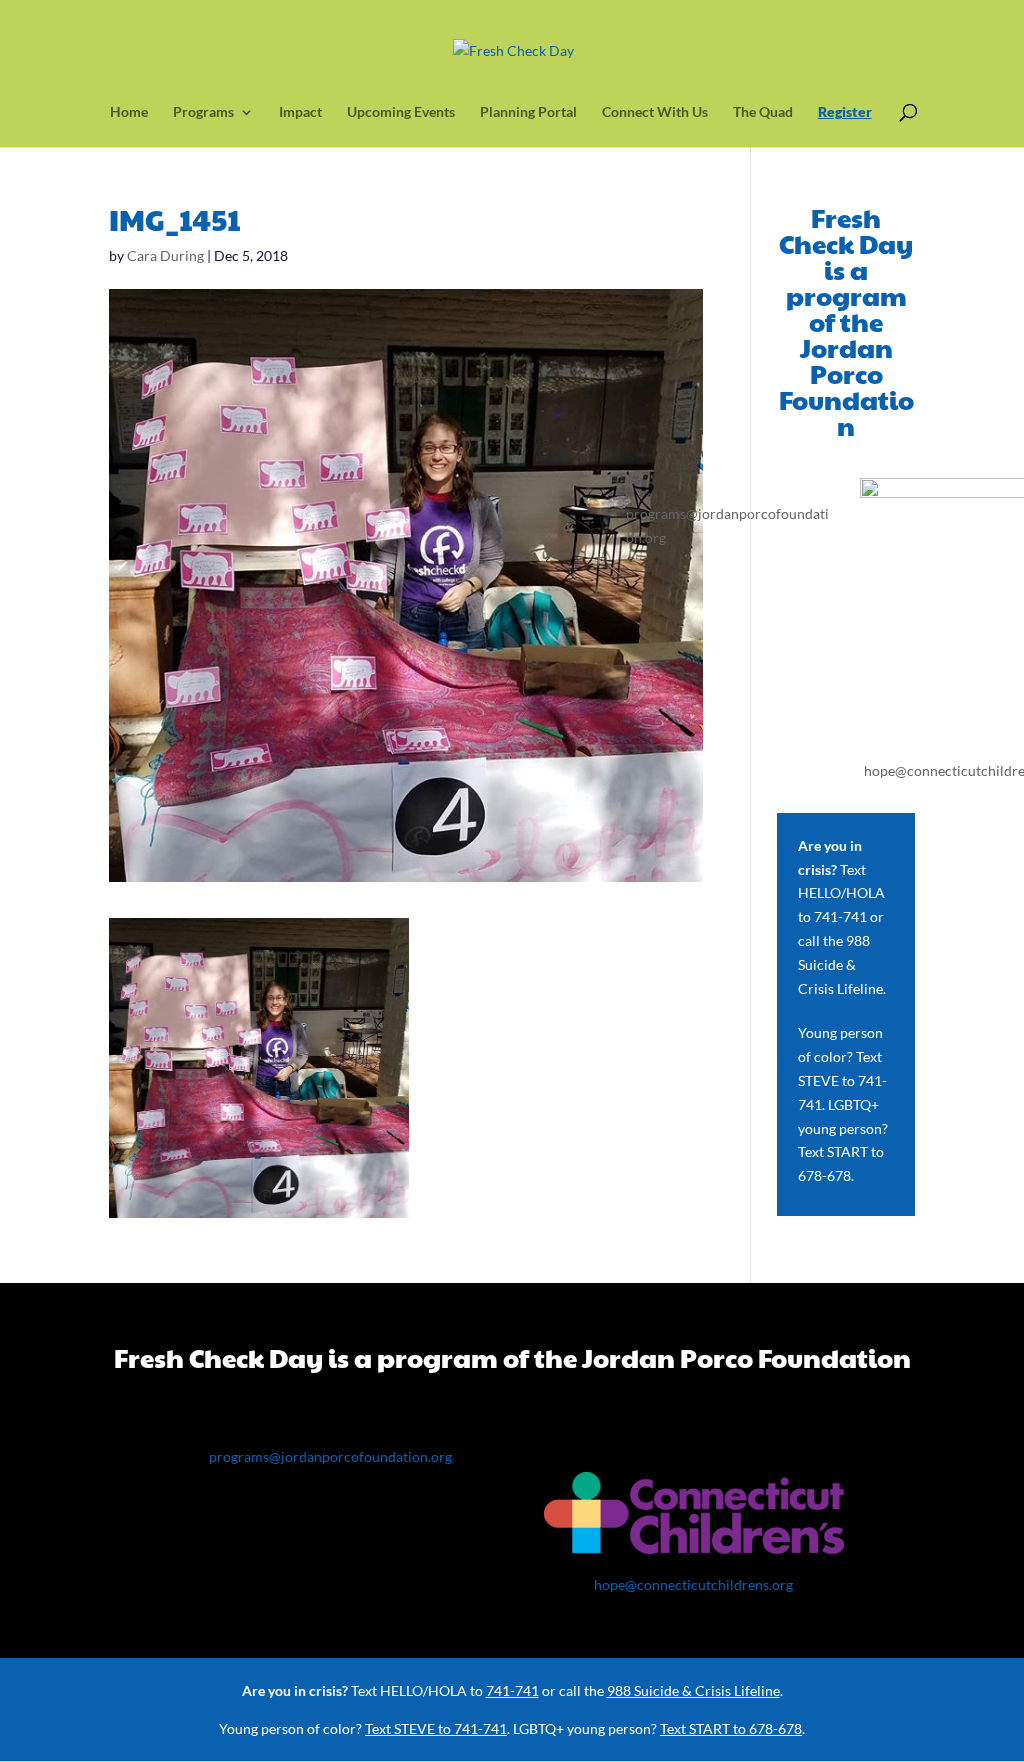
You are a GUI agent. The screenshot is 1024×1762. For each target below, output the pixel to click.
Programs (203, 112)
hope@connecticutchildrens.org (693, 1584)
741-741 (840, 916)
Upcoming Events (401, 112)
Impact (300, 112)
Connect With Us (655, 112)
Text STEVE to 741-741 (842, 1080)
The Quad (763, 112)
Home (129, 112)
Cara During (165, 255)
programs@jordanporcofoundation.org (330, 1456)
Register (845, 112)
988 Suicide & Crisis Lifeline (840, 964)
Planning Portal (528, 112)
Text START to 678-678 (731, 1728)
